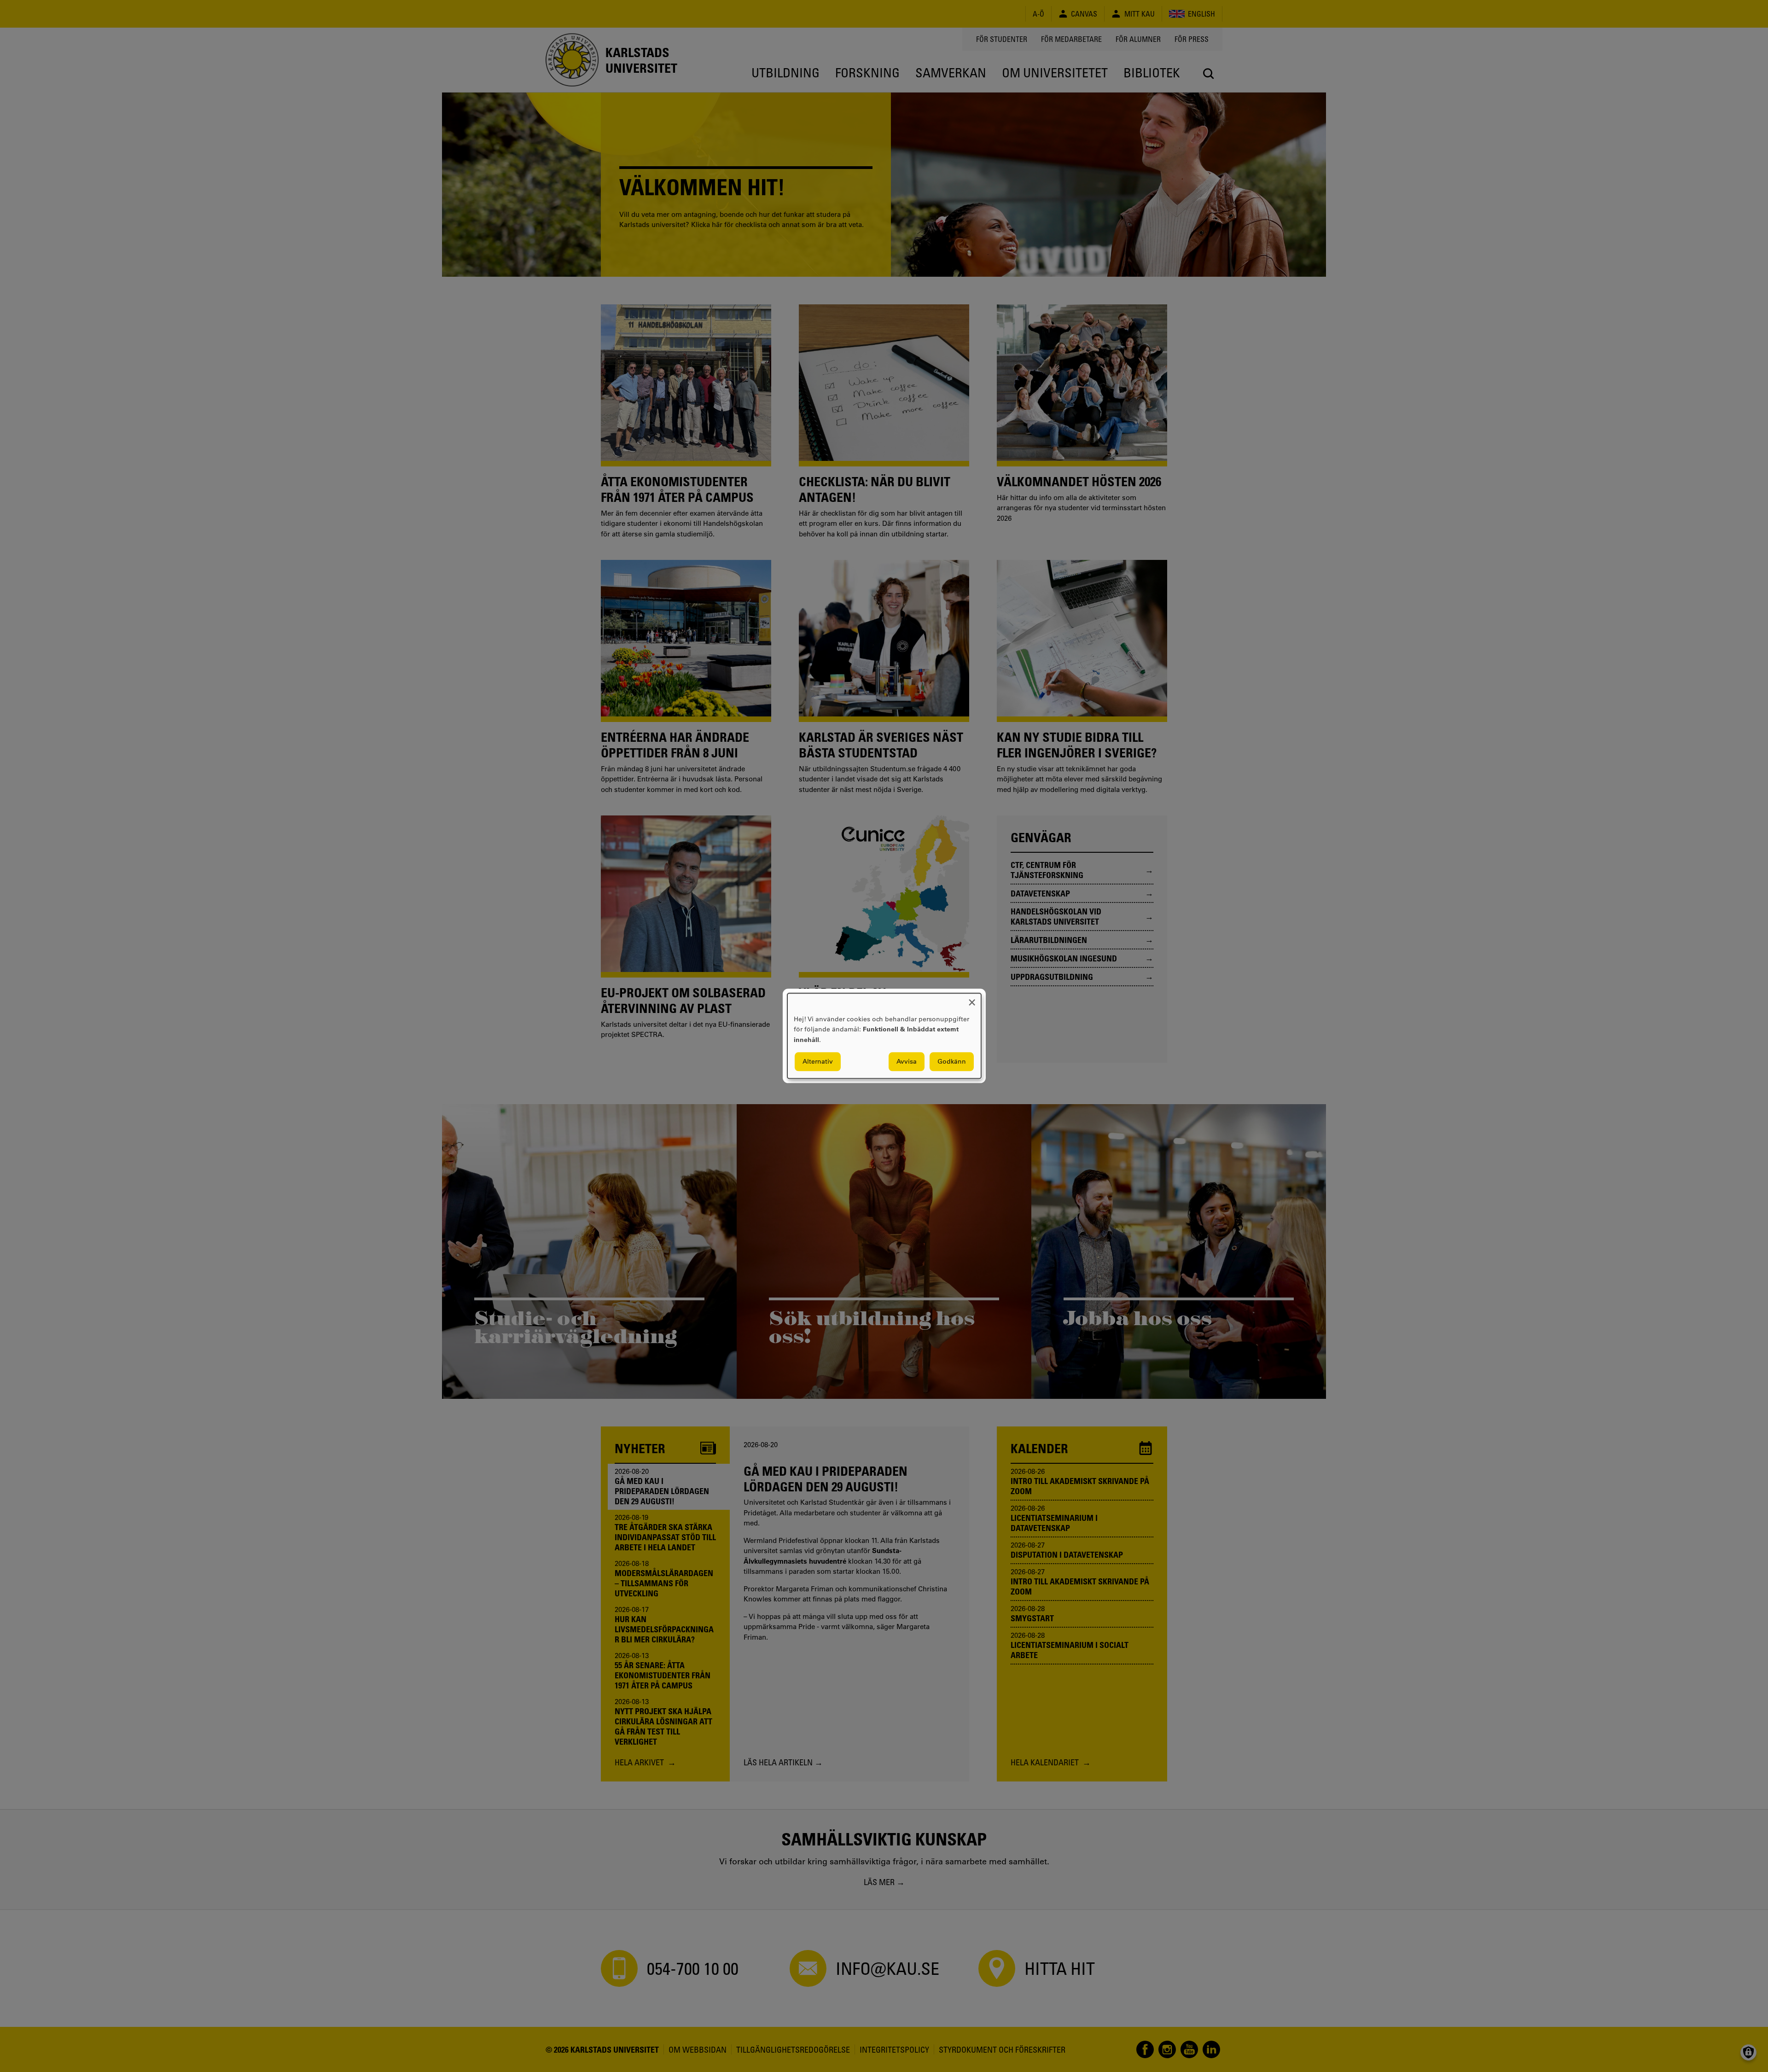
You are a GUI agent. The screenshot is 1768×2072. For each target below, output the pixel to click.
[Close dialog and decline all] (972, 999)
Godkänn (952, 1062)
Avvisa (907, 1062)
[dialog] (884, 1036)
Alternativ (818, 1062)
